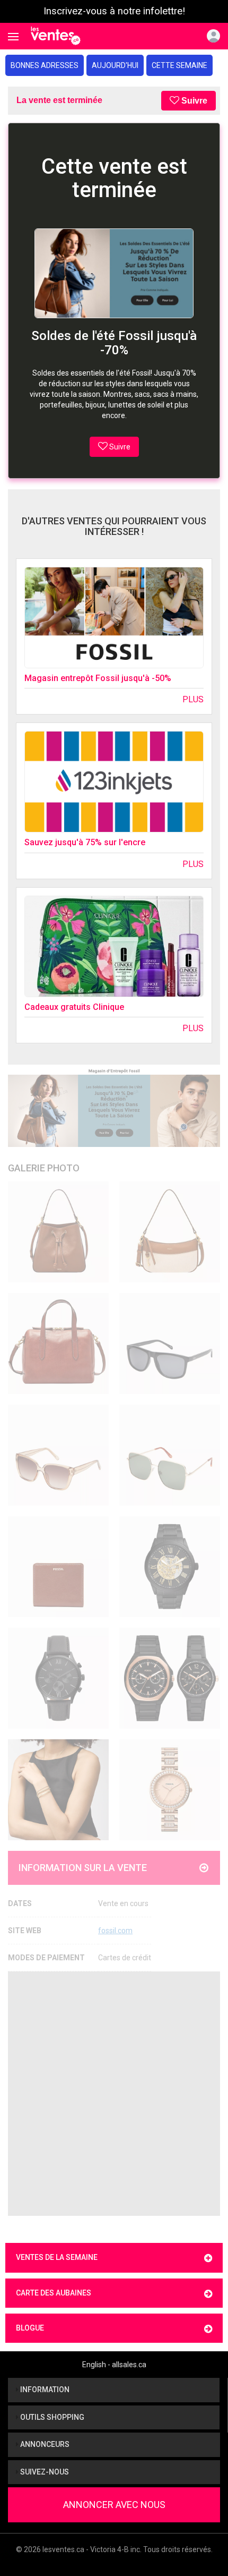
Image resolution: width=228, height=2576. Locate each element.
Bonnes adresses (45, 65)
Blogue (30, 2328)
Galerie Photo (44, 1168)
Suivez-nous (44, 2472)
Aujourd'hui (115, 65)
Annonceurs (44, 2444)
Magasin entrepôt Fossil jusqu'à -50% (98, 678)
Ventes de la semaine (57, 2257)
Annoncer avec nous (114, 2505)
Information (44, 2390)
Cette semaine (179, 65)
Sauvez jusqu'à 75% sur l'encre (85, 842)
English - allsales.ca (114, 2365)
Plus (193, 699)
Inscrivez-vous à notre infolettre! (114, 11)
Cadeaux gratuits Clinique (74, 1007)
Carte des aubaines (54, 2293)
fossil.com (115, 1931)
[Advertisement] (114, 2094)
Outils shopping (51, 2417)
